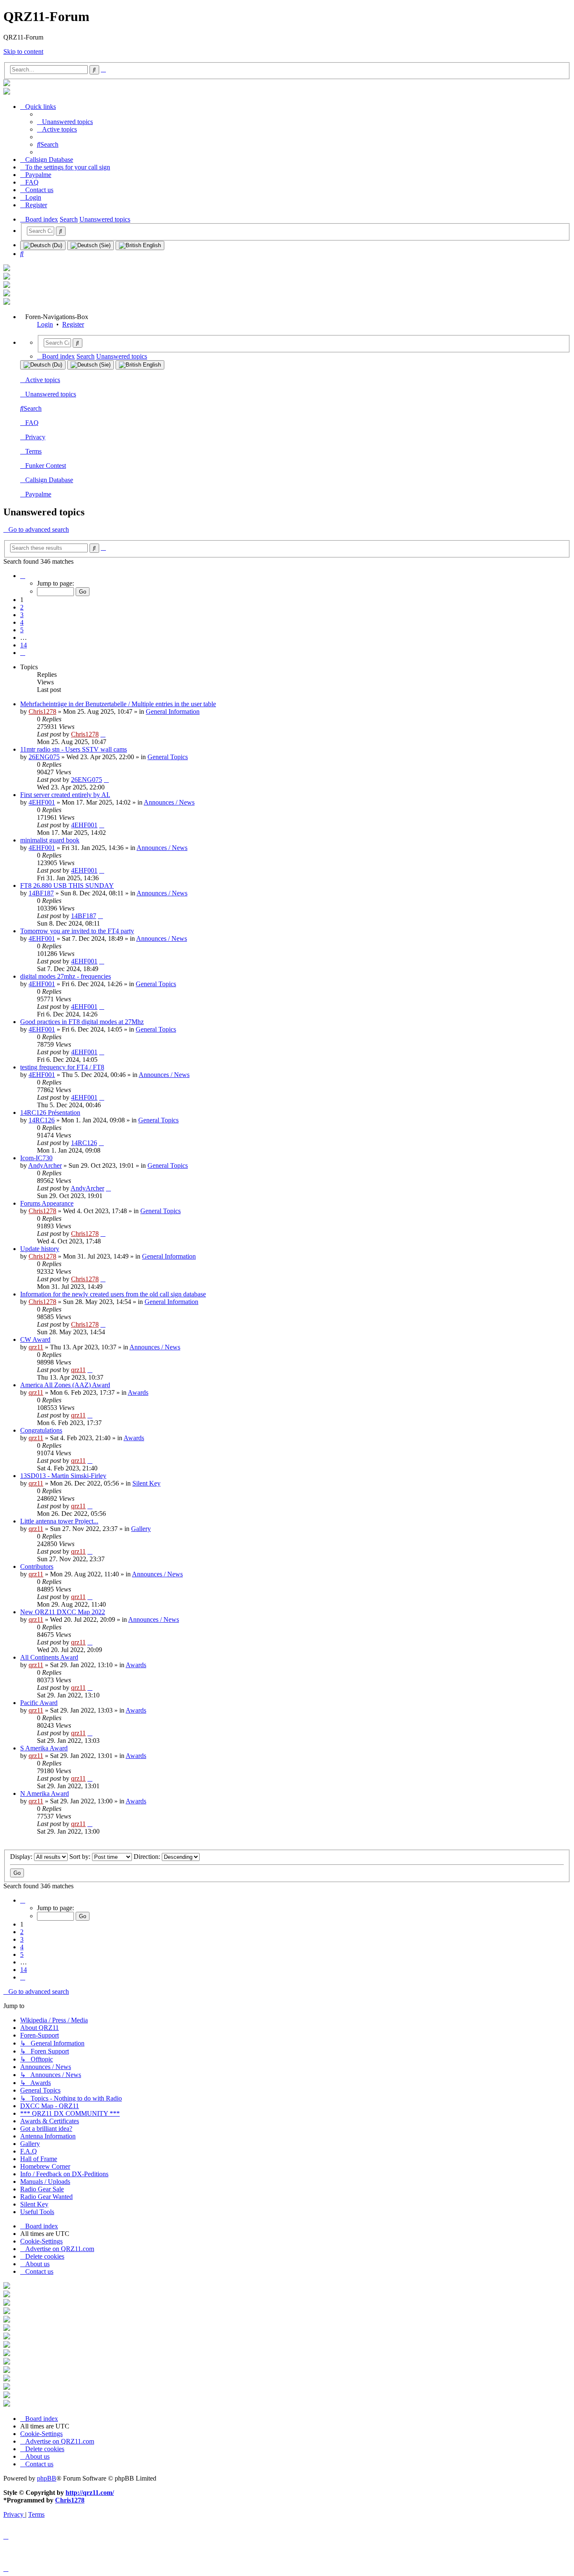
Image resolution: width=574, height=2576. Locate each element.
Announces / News (169, 802)
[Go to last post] (103, 734)
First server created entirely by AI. (65, 795)
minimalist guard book (50, 840)
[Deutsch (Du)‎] (43, 245)
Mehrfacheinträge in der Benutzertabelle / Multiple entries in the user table (118, 704)
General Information (173, 711)
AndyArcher (45, 1165)
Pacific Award (39, 1703)
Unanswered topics (51, 394)
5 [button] (22, 630)
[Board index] (7, 84)
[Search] (61, 231)
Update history (40, 1249)
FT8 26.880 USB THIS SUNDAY (67, 885)
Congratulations (41, 1430)
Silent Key (146, 1483)
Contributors (37, 1566)
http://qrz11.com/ (90, 2493)
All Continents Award (49, 1657)
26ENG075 (44, 757)
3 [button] (22, 615)
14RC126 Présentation (50, 1112)
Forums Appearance (47, 1203)
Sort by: (81, 1857)
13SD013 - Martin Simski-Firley (63, 1476)
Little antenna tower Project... (59, 1521)
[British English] (140, 245)
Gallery (141, 1529)
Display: (22, 1857)
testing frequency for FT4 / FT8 (62, 1067)
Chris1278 (42, 711)
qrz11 (36, 1347)
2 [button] (22, 607)
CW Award (35, 1339)
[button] (23, 576)
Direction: (148, 1857)
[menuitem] (65, 122)
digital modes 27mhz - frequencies (66, 976)
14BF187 (41, 893)
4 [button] (22, 622)
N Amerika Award (45, 1793)
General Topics (168, 757)
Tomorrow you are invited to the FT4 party (77, 931)
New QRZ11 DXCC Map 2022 (63, 1612)
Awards (138, 1392)
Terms (33, 451)
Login (45, 324)
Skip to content (23, 51)
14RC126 (42, 1120)
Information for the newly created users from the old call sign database (113, 1294)
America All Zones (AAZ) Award (65, 1385)
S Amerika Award (44, 1748)
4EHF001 (42, 802)
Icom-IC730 (36, 1158)
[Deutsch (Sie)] (91, 245)
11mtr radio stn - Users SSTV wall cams (74, 749)
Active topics (43, 380)
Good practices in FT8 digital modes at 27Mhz (82, 1022)
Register (73, 324)
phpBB (47, 2478)
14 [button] (24, 645)
